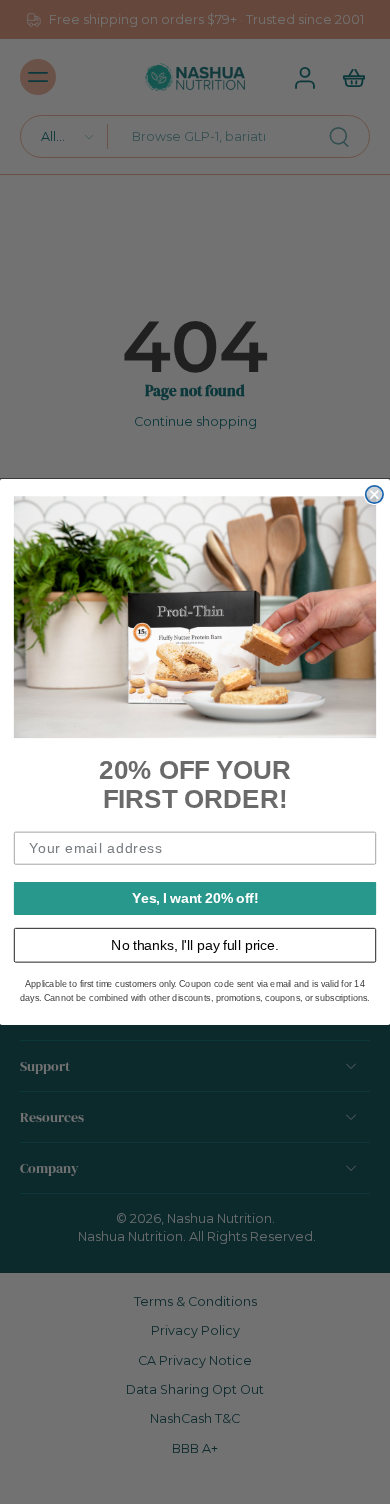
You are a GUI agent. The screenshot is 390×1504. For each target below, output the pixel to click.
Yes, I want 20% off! (195, 897)
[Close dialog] (374, 494)
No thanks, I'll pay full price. (194, 944)
